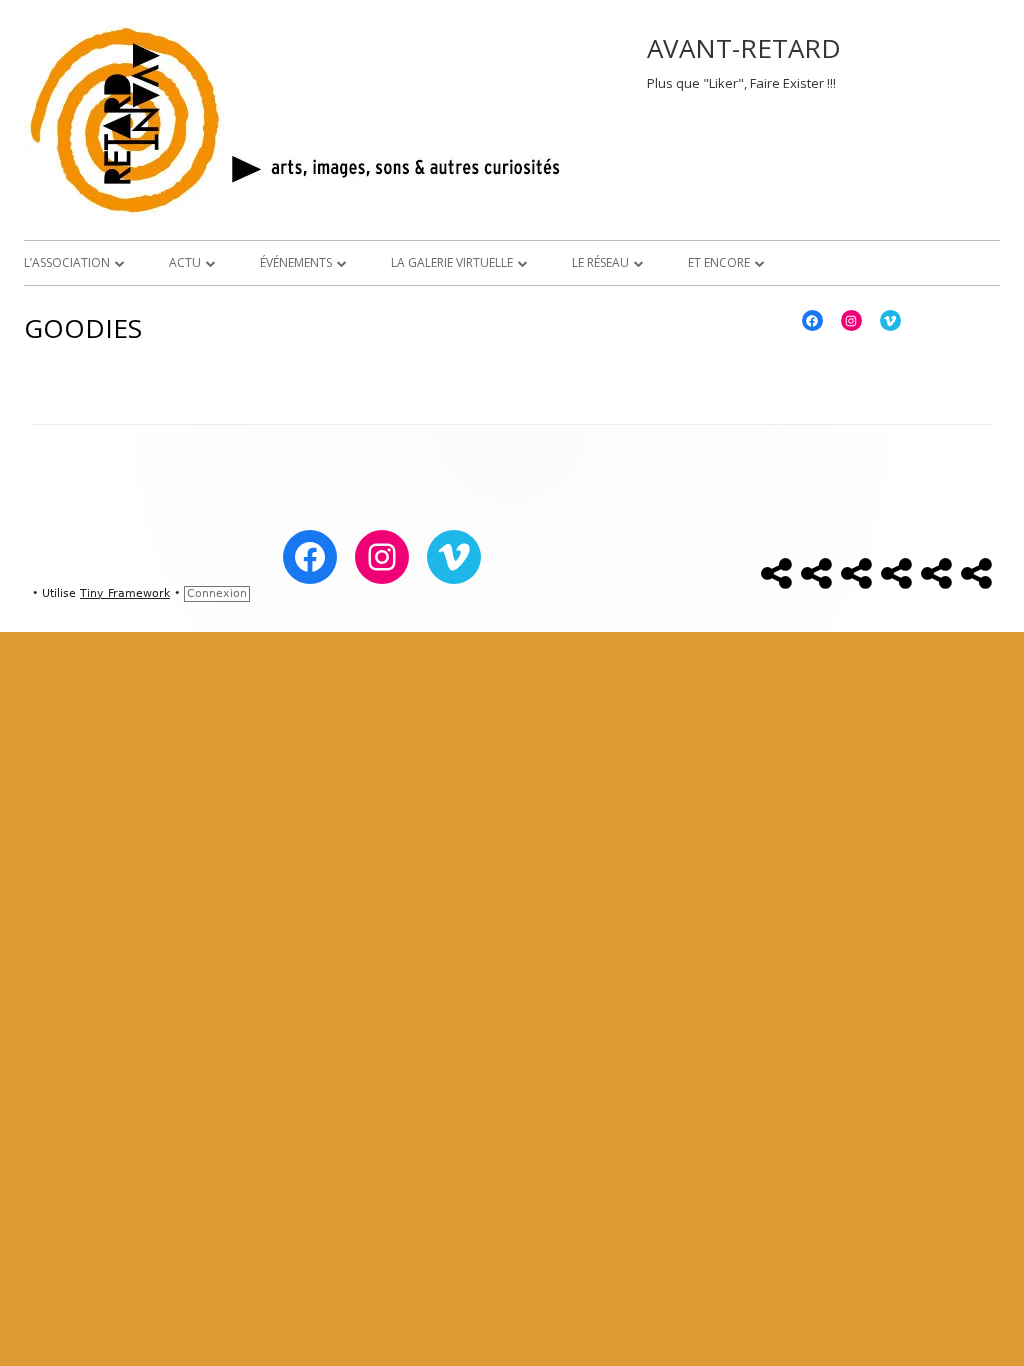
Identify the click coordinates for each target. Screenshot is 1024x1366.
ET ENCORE (719, 262)
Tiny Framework (125, 593)
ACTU (185, 262)
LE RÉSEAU (600, 262)
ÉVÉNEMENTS (296, 262)
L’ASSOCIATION (67, 262)
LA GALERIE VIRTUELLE (452, 262)
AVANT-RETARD (744, 48)
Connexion (217, 593)
